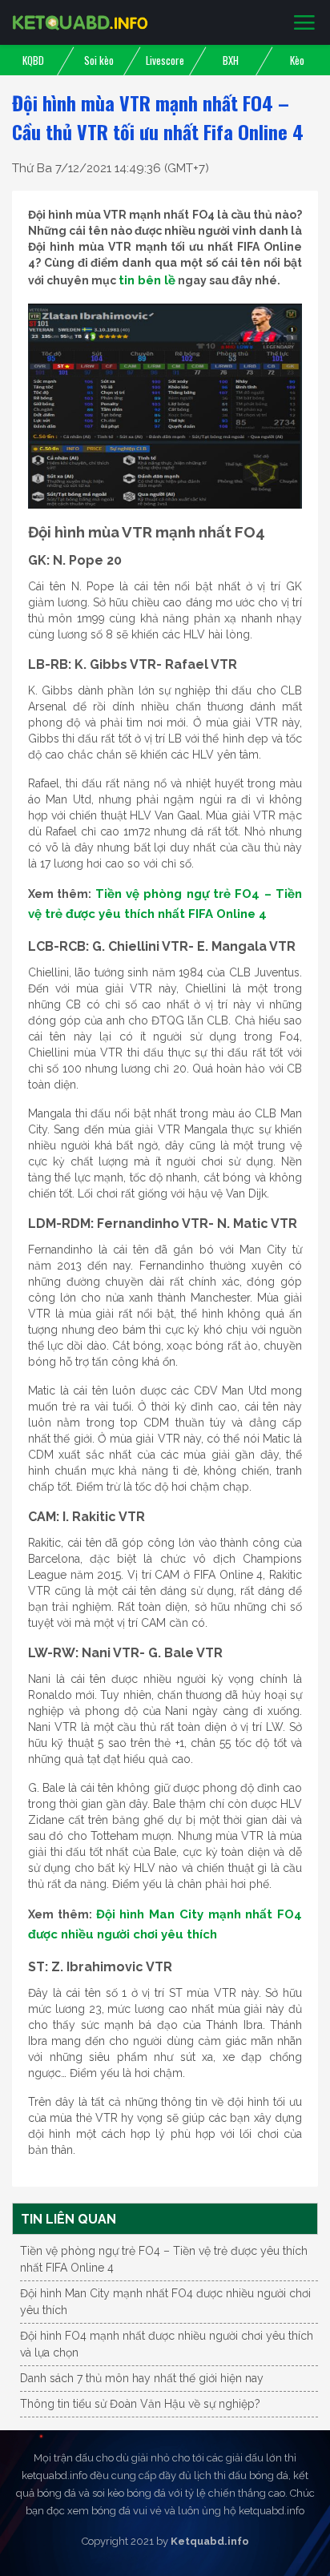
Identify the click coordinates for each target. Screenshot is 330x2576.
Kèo (297, 60)
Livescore (165, 60)
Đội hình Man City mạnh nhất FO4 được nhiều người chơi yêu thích (165, 2302)
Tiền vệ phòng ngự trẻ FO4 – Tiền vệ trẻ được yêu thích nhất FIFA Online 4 (164, 2259)
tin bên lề (147, 280)
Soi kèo (99, 60)
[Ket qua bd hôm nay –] (80, 22)
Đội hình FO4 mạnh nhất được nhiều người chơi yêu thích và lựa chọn (167, 2344)
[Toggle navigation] (304, 23)
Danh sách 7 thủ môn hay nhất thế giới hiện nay (142, 2378)
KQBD (33, 60)
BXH (231, 60)
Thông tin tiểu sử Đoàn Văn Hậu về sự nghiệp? (140, 2404)
